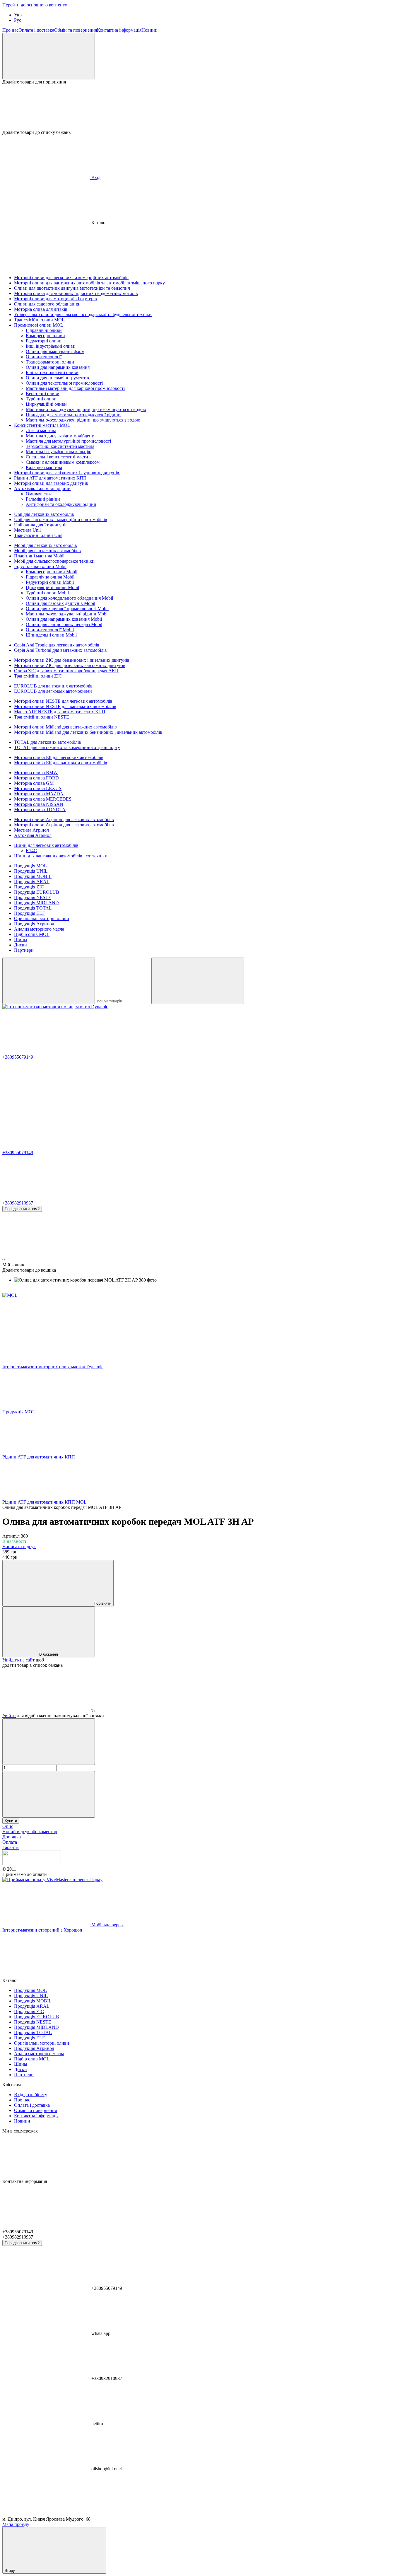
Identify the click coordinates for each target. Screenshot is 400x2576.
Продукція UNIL (31, 871)
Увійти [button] (9, 1716)
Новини (149, 30)
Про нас (10, 30)
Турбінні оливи (41, 399)
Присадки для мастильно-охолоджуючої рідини (73, 415)
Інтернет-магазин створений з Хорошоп (42, 1930)
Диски (20, 945)
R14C (31, 851)
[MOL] (10, 1295)
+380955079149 (18, 1057)
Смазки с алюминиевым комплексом (63, 462)
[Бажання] (200, 107)
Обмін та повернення (76, 30)
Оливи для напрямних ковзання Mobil (64, 619)
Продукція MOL (30, 866)
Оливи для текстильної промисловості (64, 383)
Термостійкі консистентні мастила (60, 446)
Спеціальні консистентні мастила (59, 457)
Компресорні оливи (45, 336)
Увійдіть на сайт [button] (18, 1660)
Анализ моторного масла (39, 929)
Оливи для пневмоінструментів (57, 378)
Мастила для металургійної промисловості (68, 441)
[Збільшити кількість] (49, 1794)
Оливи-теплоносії (44, 357)
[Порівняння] (49, 56)
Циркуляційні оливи (46, 404)
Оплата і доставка (36, 30)
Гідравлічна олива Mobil (50, 577)
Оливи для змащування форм (55, 351)
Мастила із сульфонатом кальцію (59, 452)
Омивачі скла (39, 494)
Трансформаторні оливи (50, 362)
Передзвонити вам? (22, 1209)
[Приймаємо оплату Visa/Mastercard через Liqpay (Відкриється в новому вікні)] (52, 1880)
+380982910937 (18, 1203)
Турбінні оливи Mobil (47, 593)
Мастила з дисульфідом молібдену (60, 436)
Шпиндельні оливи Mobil (51, 635)
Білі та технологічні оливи (52, 372)
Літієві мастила (41, 430)
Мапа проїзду (16, 2524)
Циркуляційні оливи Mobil (52, 587)
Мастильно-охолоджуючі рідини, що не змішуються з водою (86, 409)
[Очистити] (198, 981)
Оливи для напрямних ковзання (58, 367)
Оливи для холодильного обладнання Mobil (69, 598)
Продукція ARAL (32, 882)
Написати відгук (19, 1547)
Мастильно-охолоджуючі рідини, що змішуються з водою (83, 420)
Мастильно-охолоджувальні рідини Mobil (67, 614)
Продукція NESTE (33, 897)
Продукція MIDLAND (36, 903)
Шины (21, 940)
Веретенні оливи (43, 394)
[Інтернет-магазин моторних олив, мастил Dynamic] (32, 1864)
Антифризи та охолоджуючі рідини (61, 504)
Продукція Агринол (34, 924)
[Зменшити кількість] (49, 1742)
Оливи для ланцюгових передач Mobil (64, 624)
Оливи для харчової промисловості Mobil (67, 609)
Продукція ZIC (29, 887)
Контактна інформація (119, 30)
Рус (18, 20)
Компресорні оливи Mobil (52, 572)
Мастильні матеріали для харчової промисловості (75, 388)
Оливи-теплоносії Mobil (50, 630)
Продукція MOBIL (33, 876)
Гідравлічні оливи (44, 330)
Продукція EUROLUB (37, 892)
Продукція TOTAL (33, 908)
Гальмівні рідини (43, 499)
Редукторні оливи (44, 341)
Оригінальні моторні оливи (42, 918)
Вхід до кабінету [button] (31, 2095)
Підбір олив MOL (32, 934)
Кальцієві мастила (44, 467)
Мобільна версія (107, 1925)
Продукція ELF (29, 913)
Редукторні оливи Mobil (50, 582)
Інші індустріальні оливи (51, 346)
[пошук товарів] (49, 981)
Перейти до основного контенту (35, 5)
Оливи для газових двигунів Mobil (60, 603)
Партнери (24, 950)
